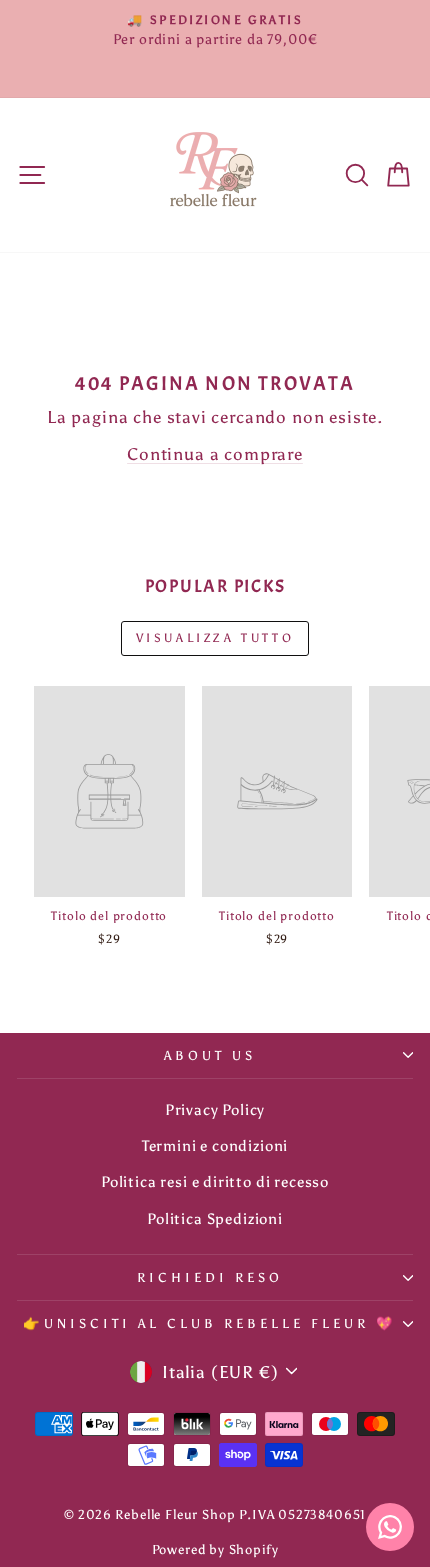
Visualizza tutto (215, 638)
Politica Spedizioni (215, 1218)
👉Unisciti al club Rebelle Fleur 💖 (209, 1323)
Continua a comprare (215, 454)
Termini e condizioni (215, 1145)
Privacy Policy (215, 1109)
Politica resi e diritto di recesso (215, 1181)
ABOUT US (210, 1055)
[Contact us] (390, 1527)
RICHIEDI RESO (210, 1277)
